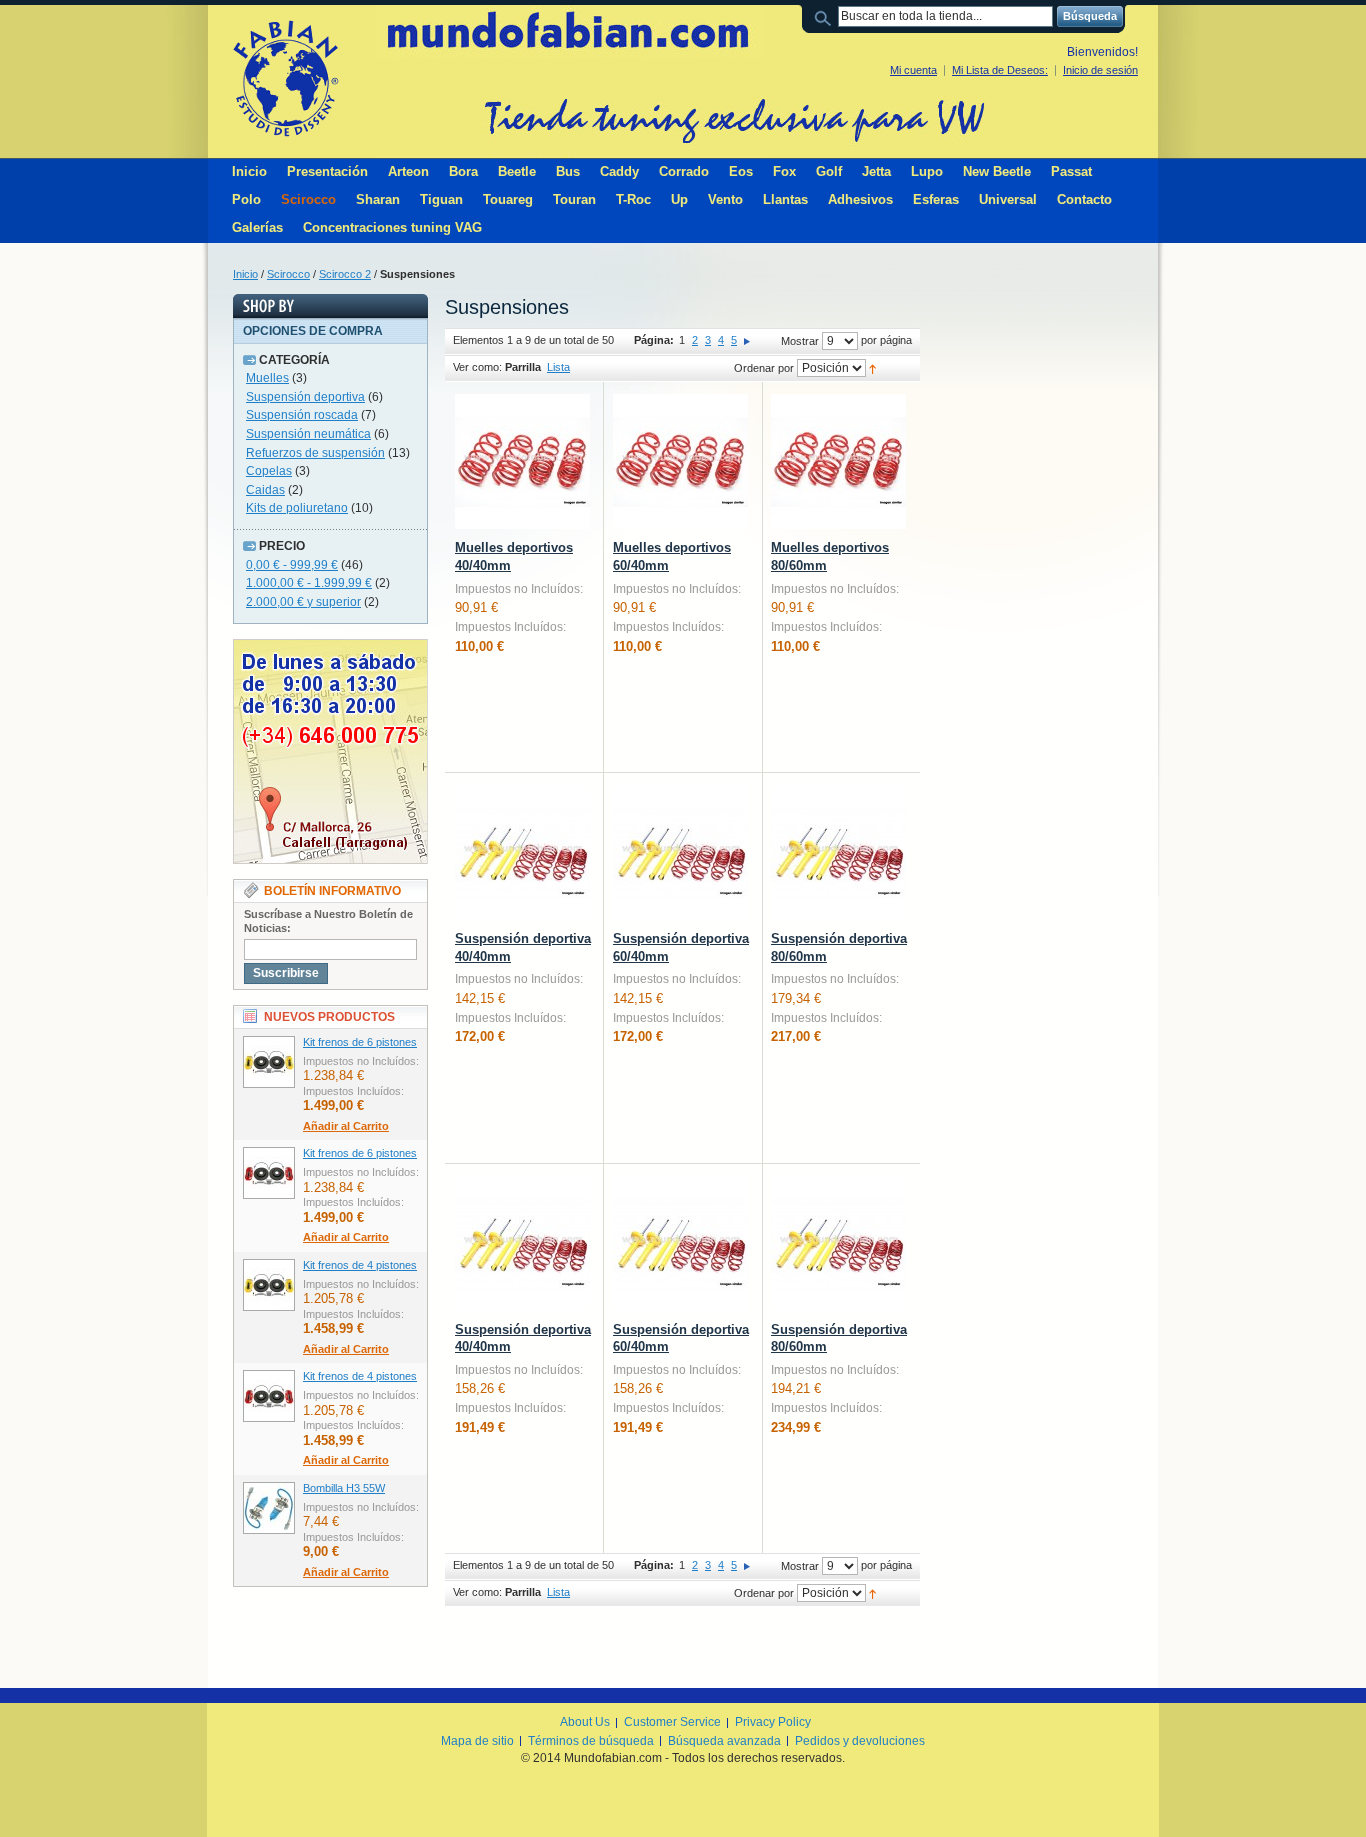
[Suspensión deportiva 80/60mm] (838, 852)
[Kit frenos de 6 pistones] (269, 1062)
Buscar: (826, 16)
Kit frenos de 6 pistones (360, 1042)
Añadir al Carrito (346, 1126)
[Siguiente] (747, 340)
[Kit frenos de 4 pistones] (269, 1285)
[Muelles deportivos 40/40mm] (522, 461)
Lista (558, 367)
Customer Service (672, 1722)
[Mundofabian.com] (285, 78)
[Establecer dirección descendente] (872, 368)
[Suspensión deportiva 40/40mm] (522, 852)
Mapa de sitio (477, 1741)
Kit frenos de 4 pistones (360, 1265)
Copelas (269, 471)
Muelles (267, 378)
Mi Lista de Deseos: (1000, 70)
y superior (303, 602)
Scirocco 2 (345, 274)
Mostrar (800, 341)
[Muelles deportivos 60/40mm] (680, 461)
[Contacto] (330, 648)
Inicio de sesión (1100, 70)
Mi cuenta (913, 70)
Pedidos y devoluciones (860, 1741)
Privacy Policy (773, 1722)
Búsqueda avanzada (724, 1741)
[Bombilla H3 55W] (269, 1508)
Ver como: (477, 367)
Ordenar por (764, 368)
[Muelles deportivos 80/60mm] (838, 461)
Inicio (245, 274)
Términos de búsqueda (591, 1741)
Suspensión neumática (308, 434)
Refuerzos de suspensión (315, 453)
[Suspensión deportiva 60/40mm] (680, 852)
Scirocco (288, 274)
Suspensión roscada (302, 415)
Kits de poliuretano (297, 508)
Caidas (265, 490)
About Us (585, 1722)
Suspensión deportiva (305, 397)
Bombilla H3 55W (344, 1488)
